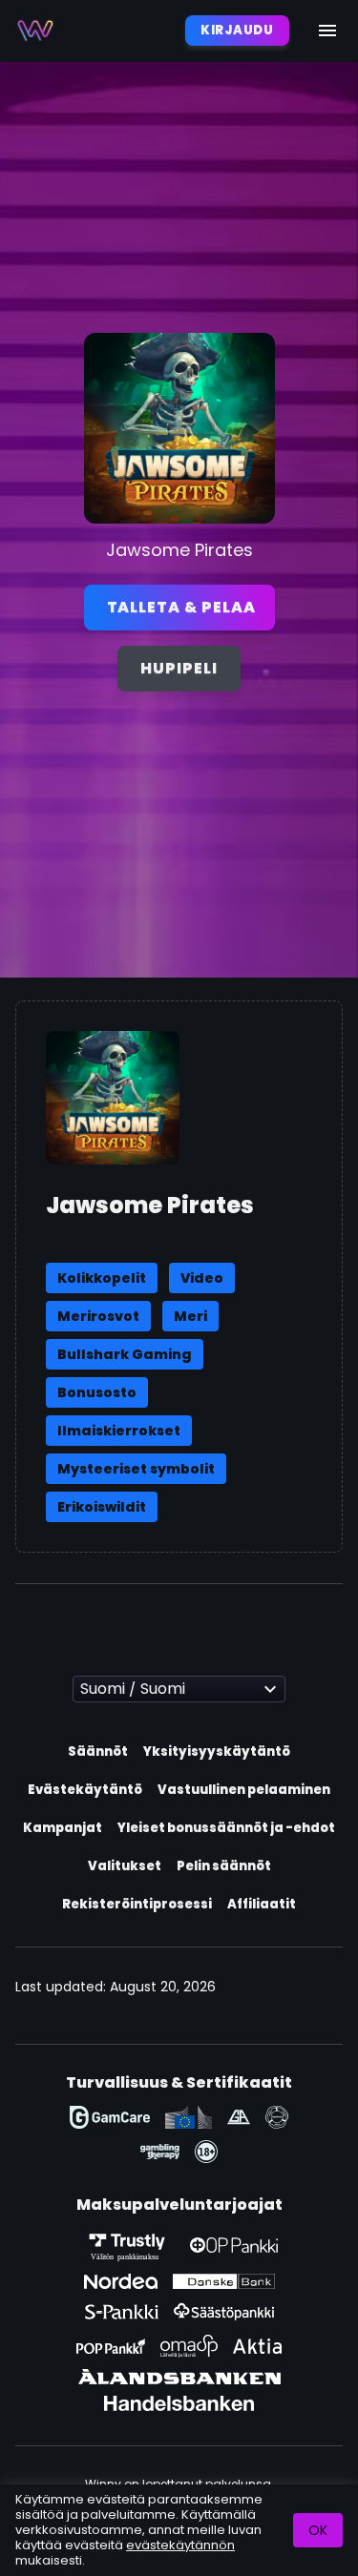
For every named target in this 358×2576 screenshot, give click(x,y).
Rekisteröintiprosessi (137, 1904)
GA (239, 2117)
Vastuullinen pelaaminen (244, 1790)
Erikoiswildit (102, 1507)
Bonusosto (97, 1392)
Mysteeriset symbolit (136, 1469)
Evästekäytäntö (85, 1790)
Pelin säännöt (224, 1866)
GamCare (110, 2117)
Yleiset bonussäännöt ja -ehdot (226, 1828)
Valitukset (125, 1866)
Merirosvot (98, 1316)
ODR (189, 2117)
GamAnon (277, 2117)
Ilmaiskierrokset (119, 1431)
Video (202, 1278)
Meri (190, 1316)
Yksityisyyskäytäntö (217, 1752)
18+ (206, 2152)
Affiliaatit (262, 1904)
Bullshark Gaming (125, 1354)
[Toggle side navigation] (327, 31)
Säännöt (98, 1752)
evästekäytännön (180, 2545)
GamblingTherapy (160, 2152)
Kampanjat (63, 1828)
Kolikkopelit (102, 1278)
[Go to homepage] (35, 31)
